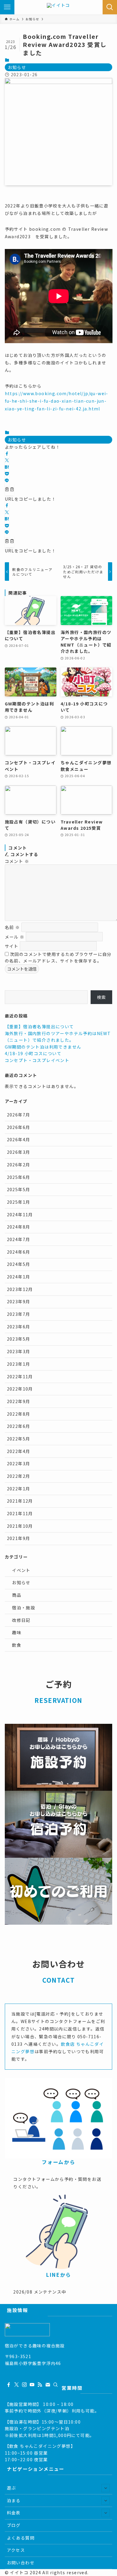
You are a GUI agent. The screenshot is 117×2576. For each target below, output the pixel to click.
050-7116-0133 (22, 2370)
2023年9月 (19, 1301)
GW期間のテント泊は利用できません (43, 1047)
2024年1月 (19, 1277)
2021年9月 (19, 1538)
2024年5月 (19, 1264)
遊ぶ (12, 2488)
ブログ (14, 2525)
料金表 (14, 2513)
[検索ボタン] (110, 7)
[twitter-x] (16, 2385)
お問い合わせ (21, 2563)
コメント (17, 861)
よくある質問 (21, 2538)
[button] (7, 454)
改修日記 (21, 1620)
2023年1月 (19, 1364)
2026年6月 (19, 1127)
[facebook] (9, 2385)
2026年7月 (19, 1115)
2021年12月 (20, 1501)
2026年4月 (19, 1139)
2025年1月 (19, 1202)
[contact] (48, 2385)
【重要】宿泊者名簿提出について (39, 1026)
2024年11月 (20, 1214)
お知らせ (17, 67)
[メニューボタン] (7, 7)
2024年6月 (19, 1252)
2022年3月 (19, 1463)
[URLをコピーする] (9, 490)
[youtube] (32, 2385)
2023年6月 (19, 1327)
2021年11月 (20, 1513)
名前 (12, 927)
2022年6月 (19, 1426)
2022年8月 (19, 1414)
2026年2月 (19, 1165)
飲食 (17, 1645)
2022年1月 (19, 1489)
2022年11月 (20, 1376)
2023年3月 (19, 1351)
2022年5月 (19, 1439)
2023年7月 (19, 1314)
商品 (17, 1595)
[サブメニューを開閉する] (106, 2488)
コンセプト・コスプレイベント (37, 1060)
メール (15, 936)
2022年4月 (19, 1451)
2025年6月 (19, 1177)
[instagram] (24, 2385)
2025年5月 (19, 1189)
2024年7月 (19, 1239)
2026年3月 (19, 1152)
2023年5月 (19, 1339)
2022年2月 (19, 1476)
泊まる (14, 2500)
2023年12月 (20, 1289)
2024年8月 (19, 1227)
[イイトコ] (58, 7)
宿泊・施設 (24, 1608)
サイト (12, 946)
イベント (21, 1570)
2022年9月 (19, 1401)
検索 (102, 997)
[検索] (55, 2385)
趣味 (17, 1632)
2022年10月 (20, 1389)
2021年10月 (20, 1526)
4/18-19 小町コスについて (33, 1053)
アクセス (16, 2550)
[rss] (40, 2385)
